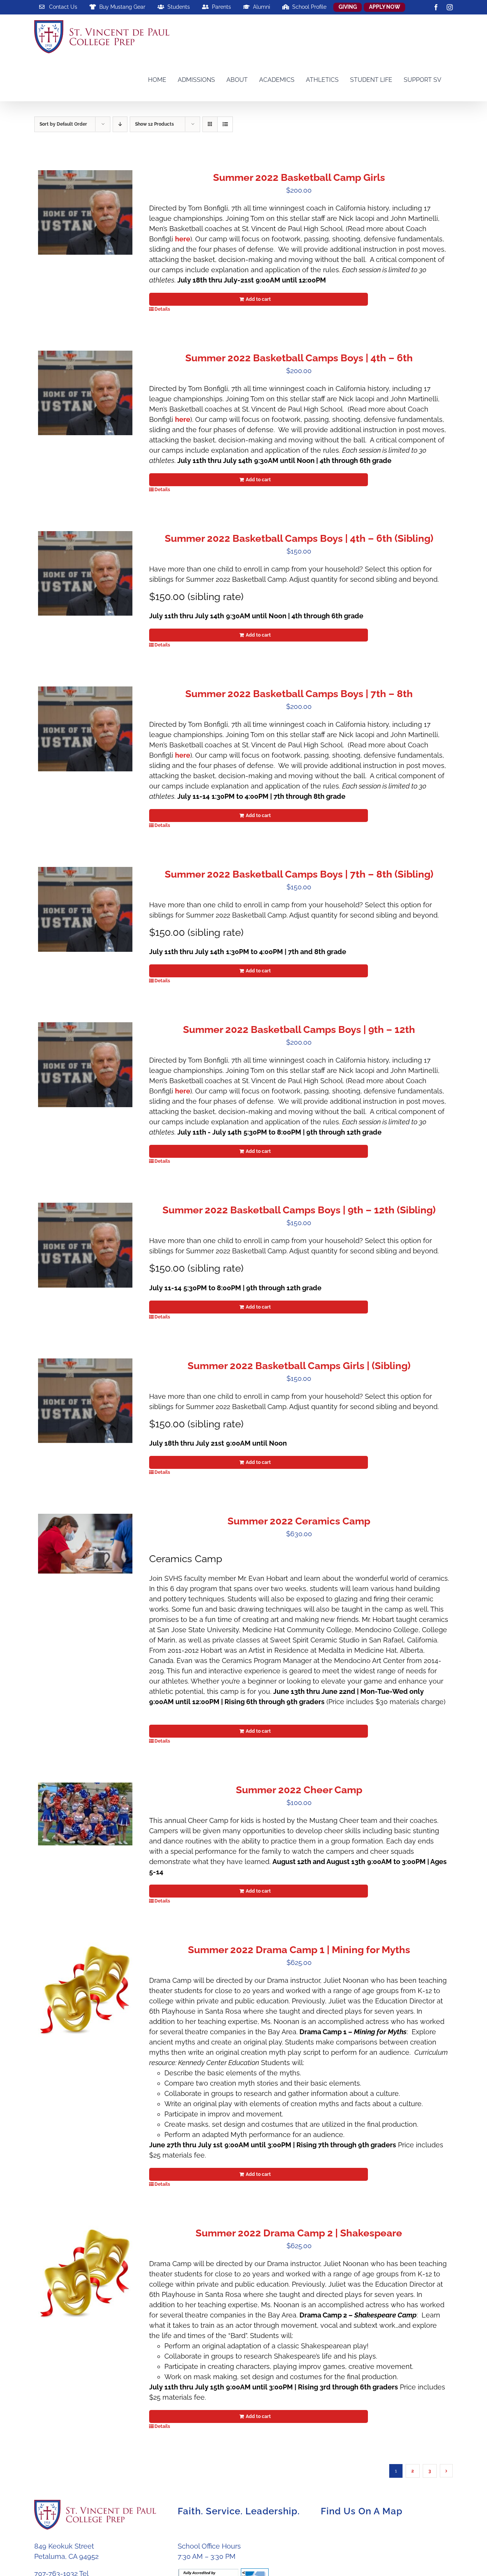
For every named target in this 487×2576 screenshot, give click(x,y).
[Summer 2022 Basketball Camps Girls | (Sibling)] (85, 1401)
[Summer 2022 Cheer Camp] (85, 1814)
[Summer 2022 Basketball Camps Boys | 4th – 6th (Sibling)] (85, 574)
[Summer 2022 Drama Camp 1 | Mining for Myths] (85, 1990)
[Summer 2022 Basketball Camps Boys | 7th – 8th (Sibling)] (85, 909)
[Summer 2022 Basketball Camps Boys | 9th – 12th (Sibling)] (85, 1245)
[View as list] (225, 124)
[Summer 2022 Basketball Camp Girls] (85, 213)
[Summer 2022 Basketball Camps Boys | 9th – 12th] (85, 1065)
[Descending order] (120, 124)
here (183, 239)
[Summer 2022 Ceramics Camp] (85, 1543)
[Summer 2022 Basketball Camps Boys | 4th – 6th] (85, 393)
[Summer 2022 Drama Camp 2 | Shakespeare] (85, 2273)
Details (162, 309)
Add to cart (258, 299)
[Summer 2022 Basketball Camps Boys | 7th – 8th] (85, 729)
